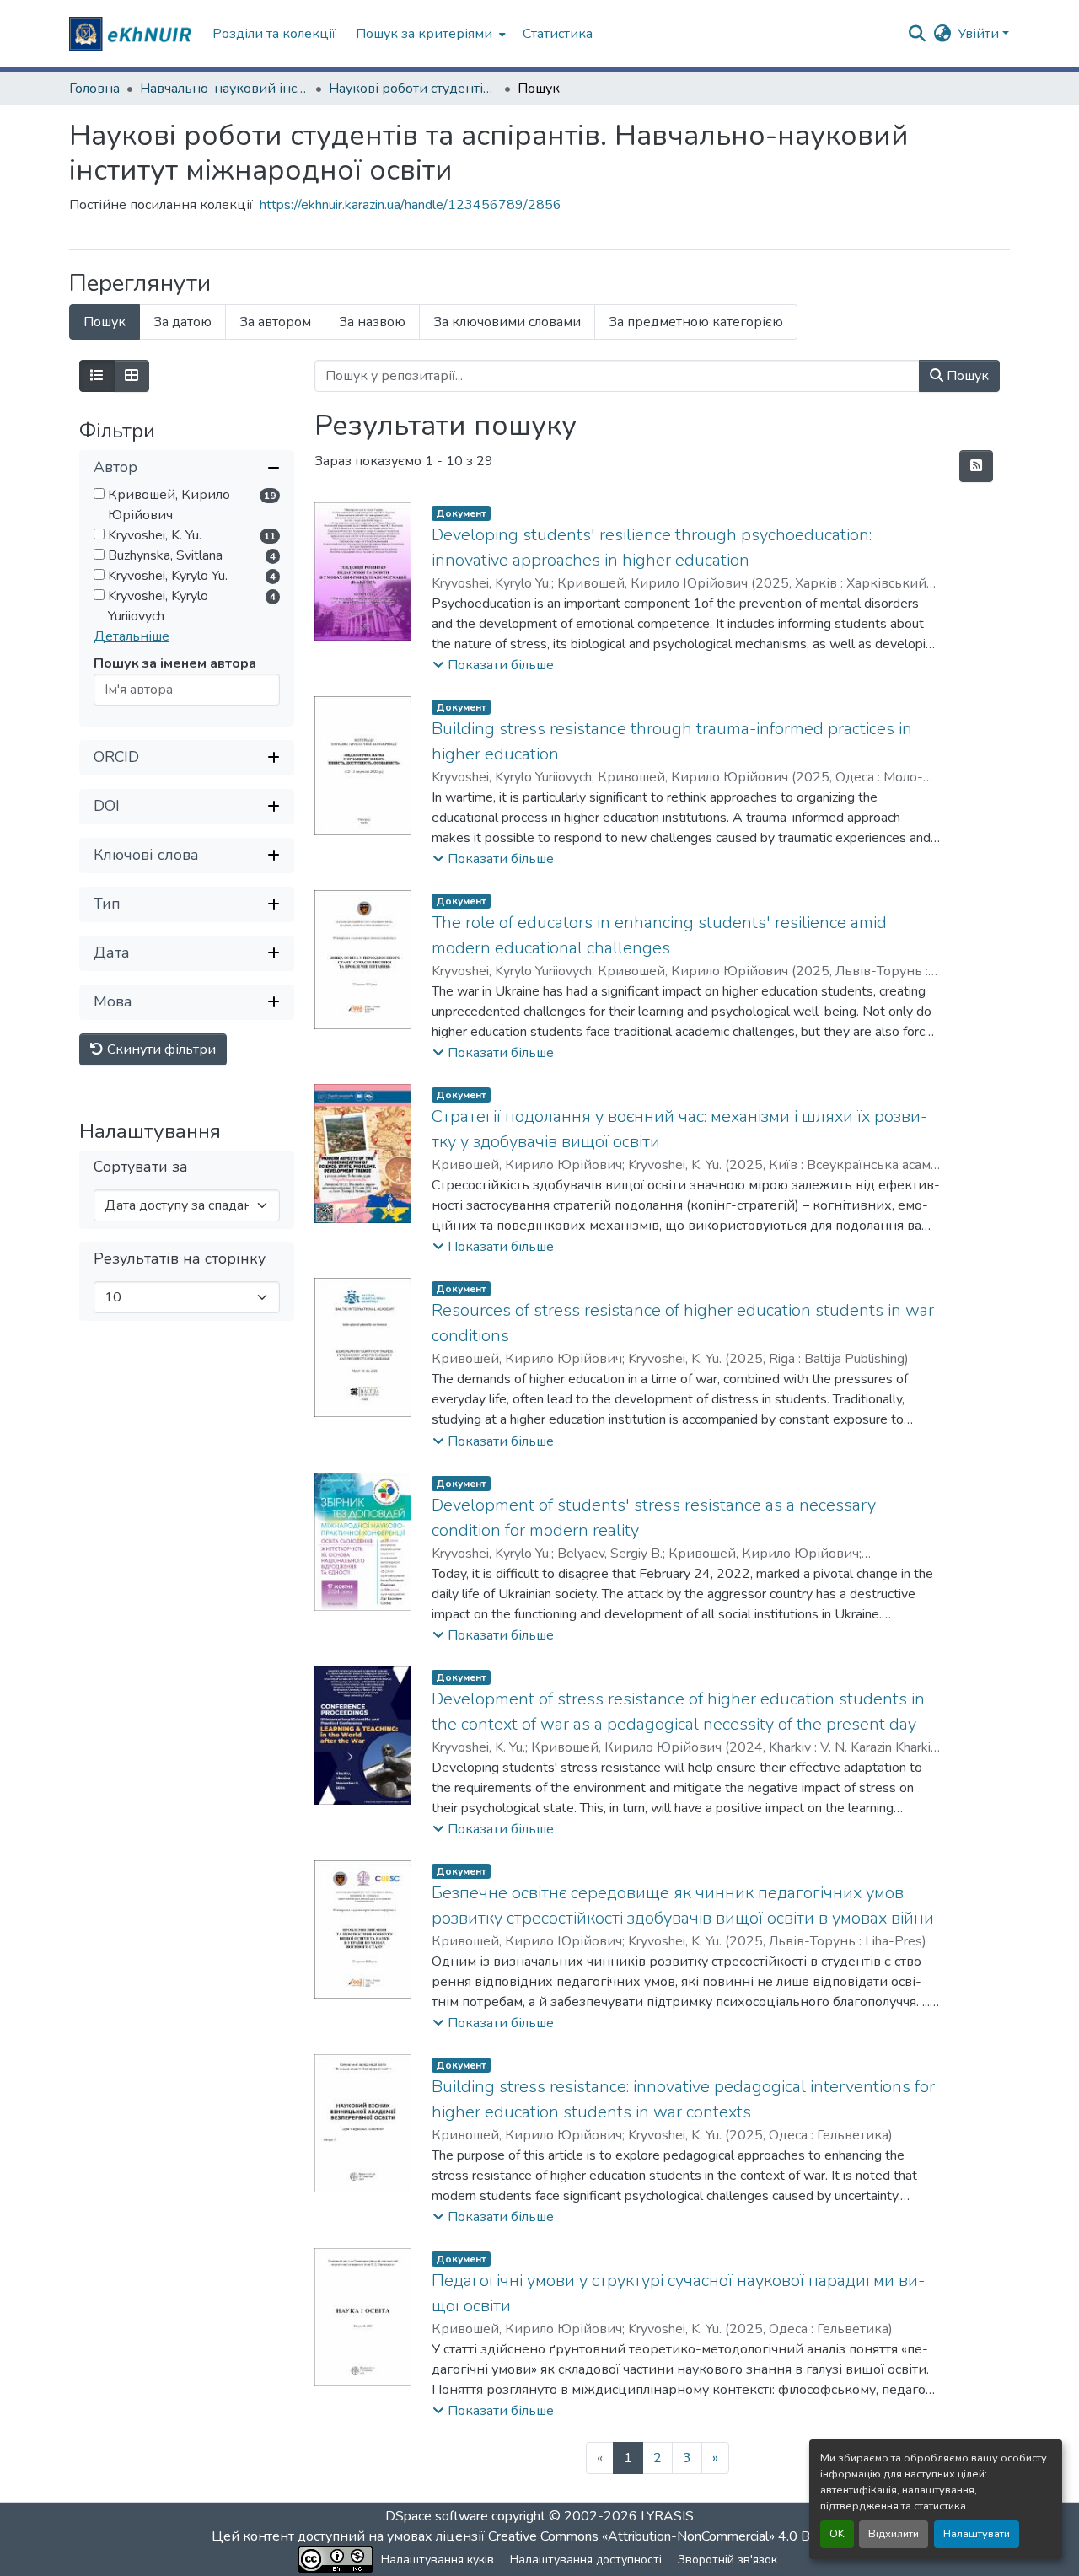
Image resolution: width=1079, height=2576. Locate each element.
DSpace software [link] (437, 2516)
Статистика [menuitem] (558, 34)
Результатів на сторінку (180, 1259)
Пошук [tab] (105, 322)
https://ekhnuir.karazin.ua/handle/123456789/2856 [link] (411, 205)
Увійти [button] (980, 34)
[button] (132, 34)
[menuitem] (429, 34)
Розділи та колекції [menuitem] (274, 34)
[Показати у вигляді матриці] (132, 376)
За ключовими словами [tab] (507, 322)
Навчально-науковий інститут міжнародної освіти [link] (224, 89)
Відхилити (894, 2534)
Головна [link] (94, 89)
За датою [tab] (183, 322)
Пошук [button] (966, 376)
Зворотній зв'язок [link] (727, 2560)
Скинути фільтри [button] (160, 1049)
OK (837, 2534)
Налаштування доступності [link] (586, 2560)
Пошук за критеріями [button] (424, 34)
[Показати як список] (97, 376)
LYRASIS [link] (667, 2516)
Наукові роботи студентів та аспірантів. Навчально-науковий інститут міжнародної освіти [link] (413, 89)
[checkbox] (99, 494)
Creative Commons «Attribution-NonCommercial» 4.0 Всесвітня (676, 2536)
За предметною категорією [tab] (696, 322)
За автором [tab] (275, 322)
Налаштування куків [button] (438, 2560)
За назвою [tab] (372, 322)
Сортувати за (141, 1167)
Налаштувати (977, 2534)
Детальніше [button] (132, 636)
